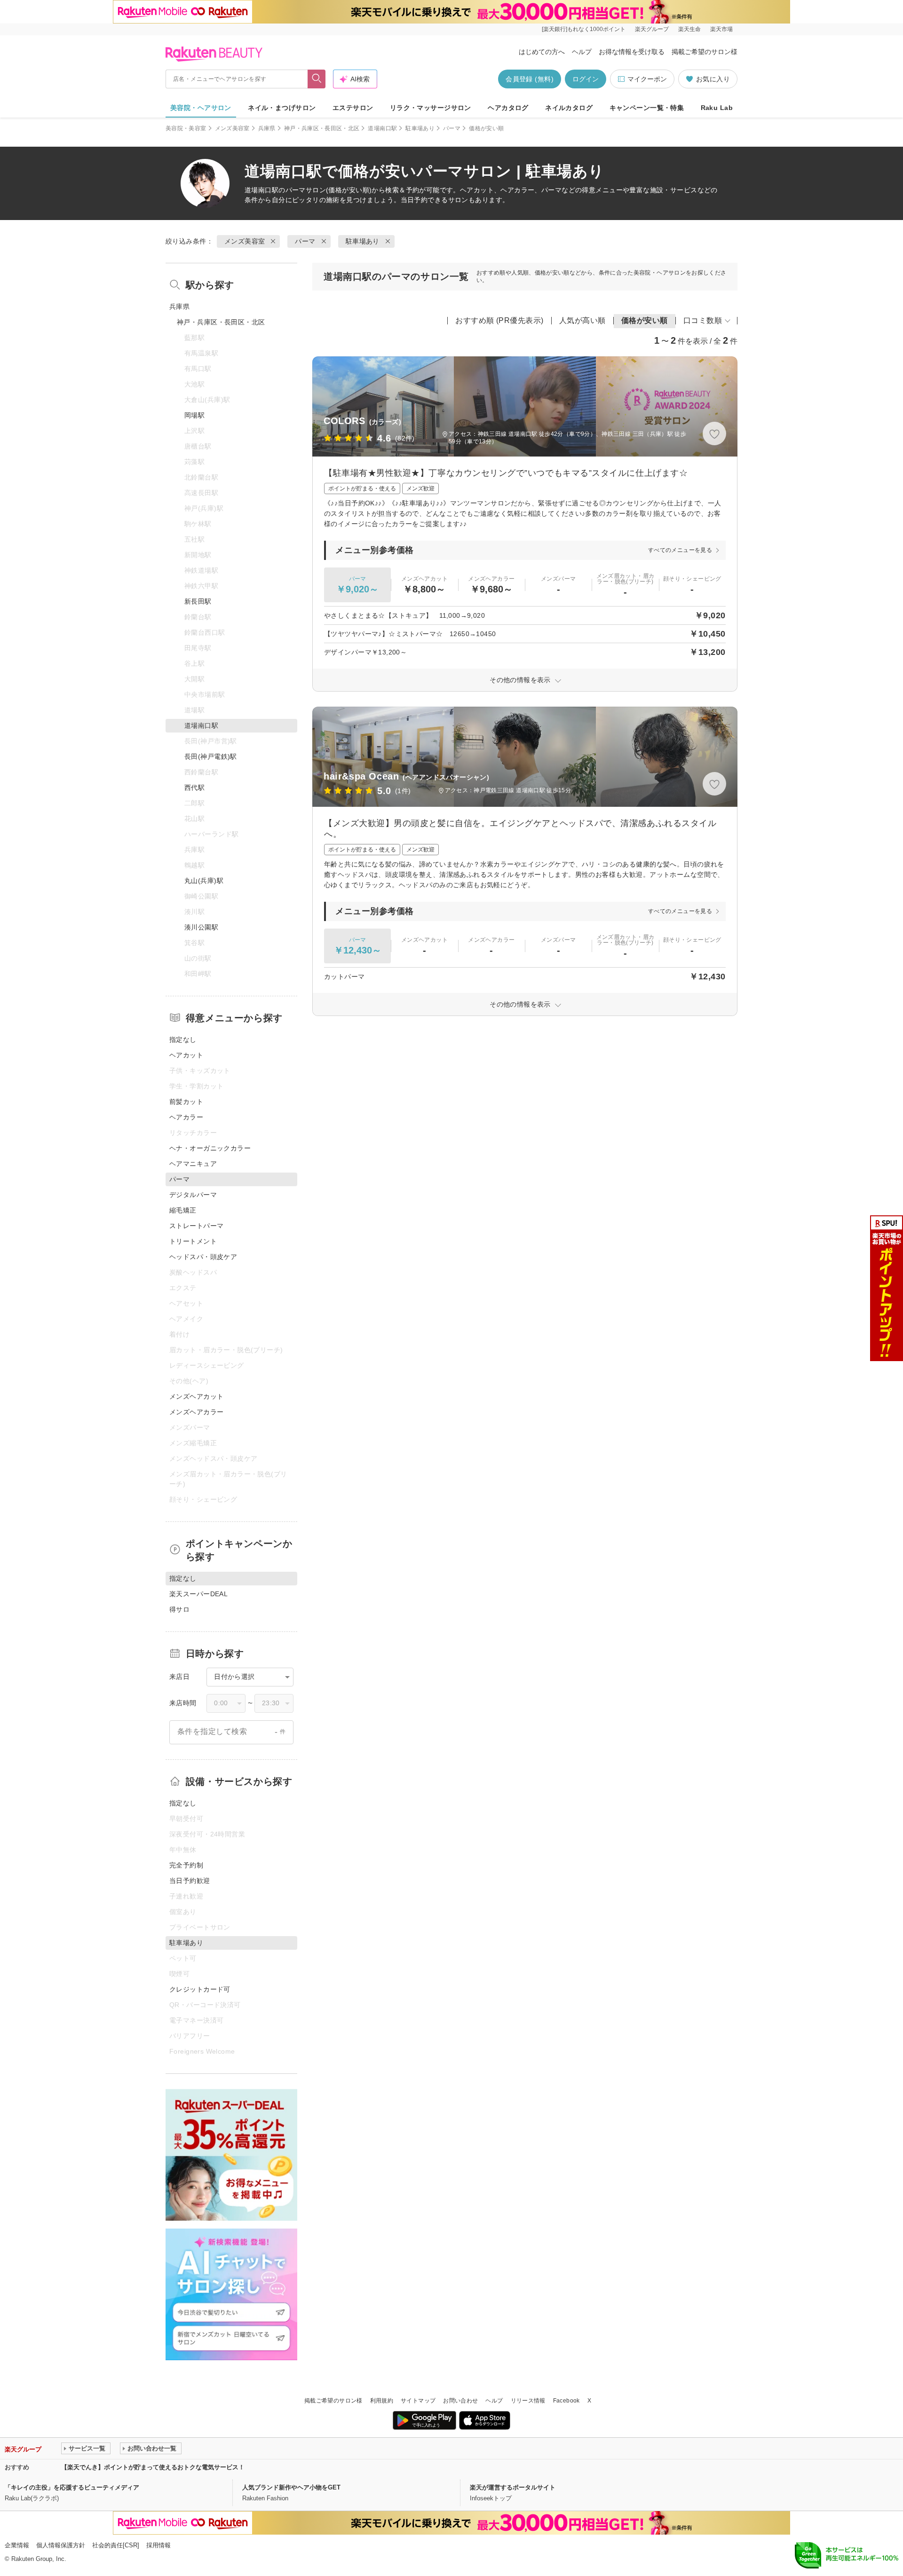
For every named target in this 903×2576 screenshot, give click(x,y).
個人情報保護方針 (61, 2545)
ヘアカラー (186, 1117)
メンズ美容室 (232, 128)
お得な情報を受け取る (632, 52)
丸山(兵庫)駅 (204, 881)
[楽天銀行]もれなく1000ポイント (584, 29)
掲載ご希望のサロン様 (705, 52)
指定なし (183, 1040)
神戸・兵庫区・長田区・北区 (322, 128)
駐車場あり (420, 128)
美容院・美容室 (186, 128)
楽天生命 (689, 29)
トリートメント (193, 1241)
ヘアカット (186, 1055)
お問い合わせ (460, 2401)
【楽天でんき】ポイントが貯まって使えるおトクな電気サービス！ (153, 2467)
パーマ (452, 128)
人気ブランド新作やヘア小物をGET (291, 2487)
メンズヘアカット (196, 1396)
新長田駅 (198, 601)
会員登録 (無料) (530, 79)
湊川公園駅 (201, 927)
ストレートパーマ (196, 1226)
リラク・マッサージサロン (431, 108)
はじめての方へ (542, 52)
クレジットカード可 (200, 1989)
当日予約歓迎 (190, 1881)
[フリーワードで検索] (317, 79)
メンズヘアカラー (196, 1412)
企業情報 (17, 2545)
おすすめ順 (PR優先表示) (499, 320)
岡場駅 (194, 415)
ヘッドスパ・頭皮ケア (203, 1257)
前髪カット (186, 1102)
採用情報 (158, 2545)
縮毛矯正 (183, 1210)
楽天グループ (652, 29)
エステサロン (353, 108)
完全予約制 (186, 1865)
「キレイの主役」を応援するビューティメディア (72, 2487)
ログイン (586, 79)
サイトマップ (418, 2401)
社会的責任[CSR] (116, 2545)
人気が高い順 (582, 320)
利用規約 (382, 2401)
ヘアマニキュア (193, 1164)
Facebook (566, 2401)
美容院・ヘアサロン (201, 108)
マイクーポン (647, 79)
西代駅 (194, 788)
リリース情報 (528, 2401)
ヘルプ (582, 52)
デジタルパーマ (193, 1195)
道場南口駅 (382, 128)
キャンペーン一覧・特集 (647, 108)
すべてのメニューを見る (680, 550)
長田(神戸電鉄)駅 (211, 756)
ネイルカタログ (569, 108)
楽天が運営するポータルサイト (513, 2487)
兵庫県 (267, 128)
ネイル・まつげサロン (282, 108)
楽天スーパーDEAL (198, 1594)
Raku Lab (717, 108)
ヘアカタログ (508, 108)
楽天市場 (721, 29)
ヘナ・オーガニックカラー (210, 1148)
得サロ (179, 1609)
